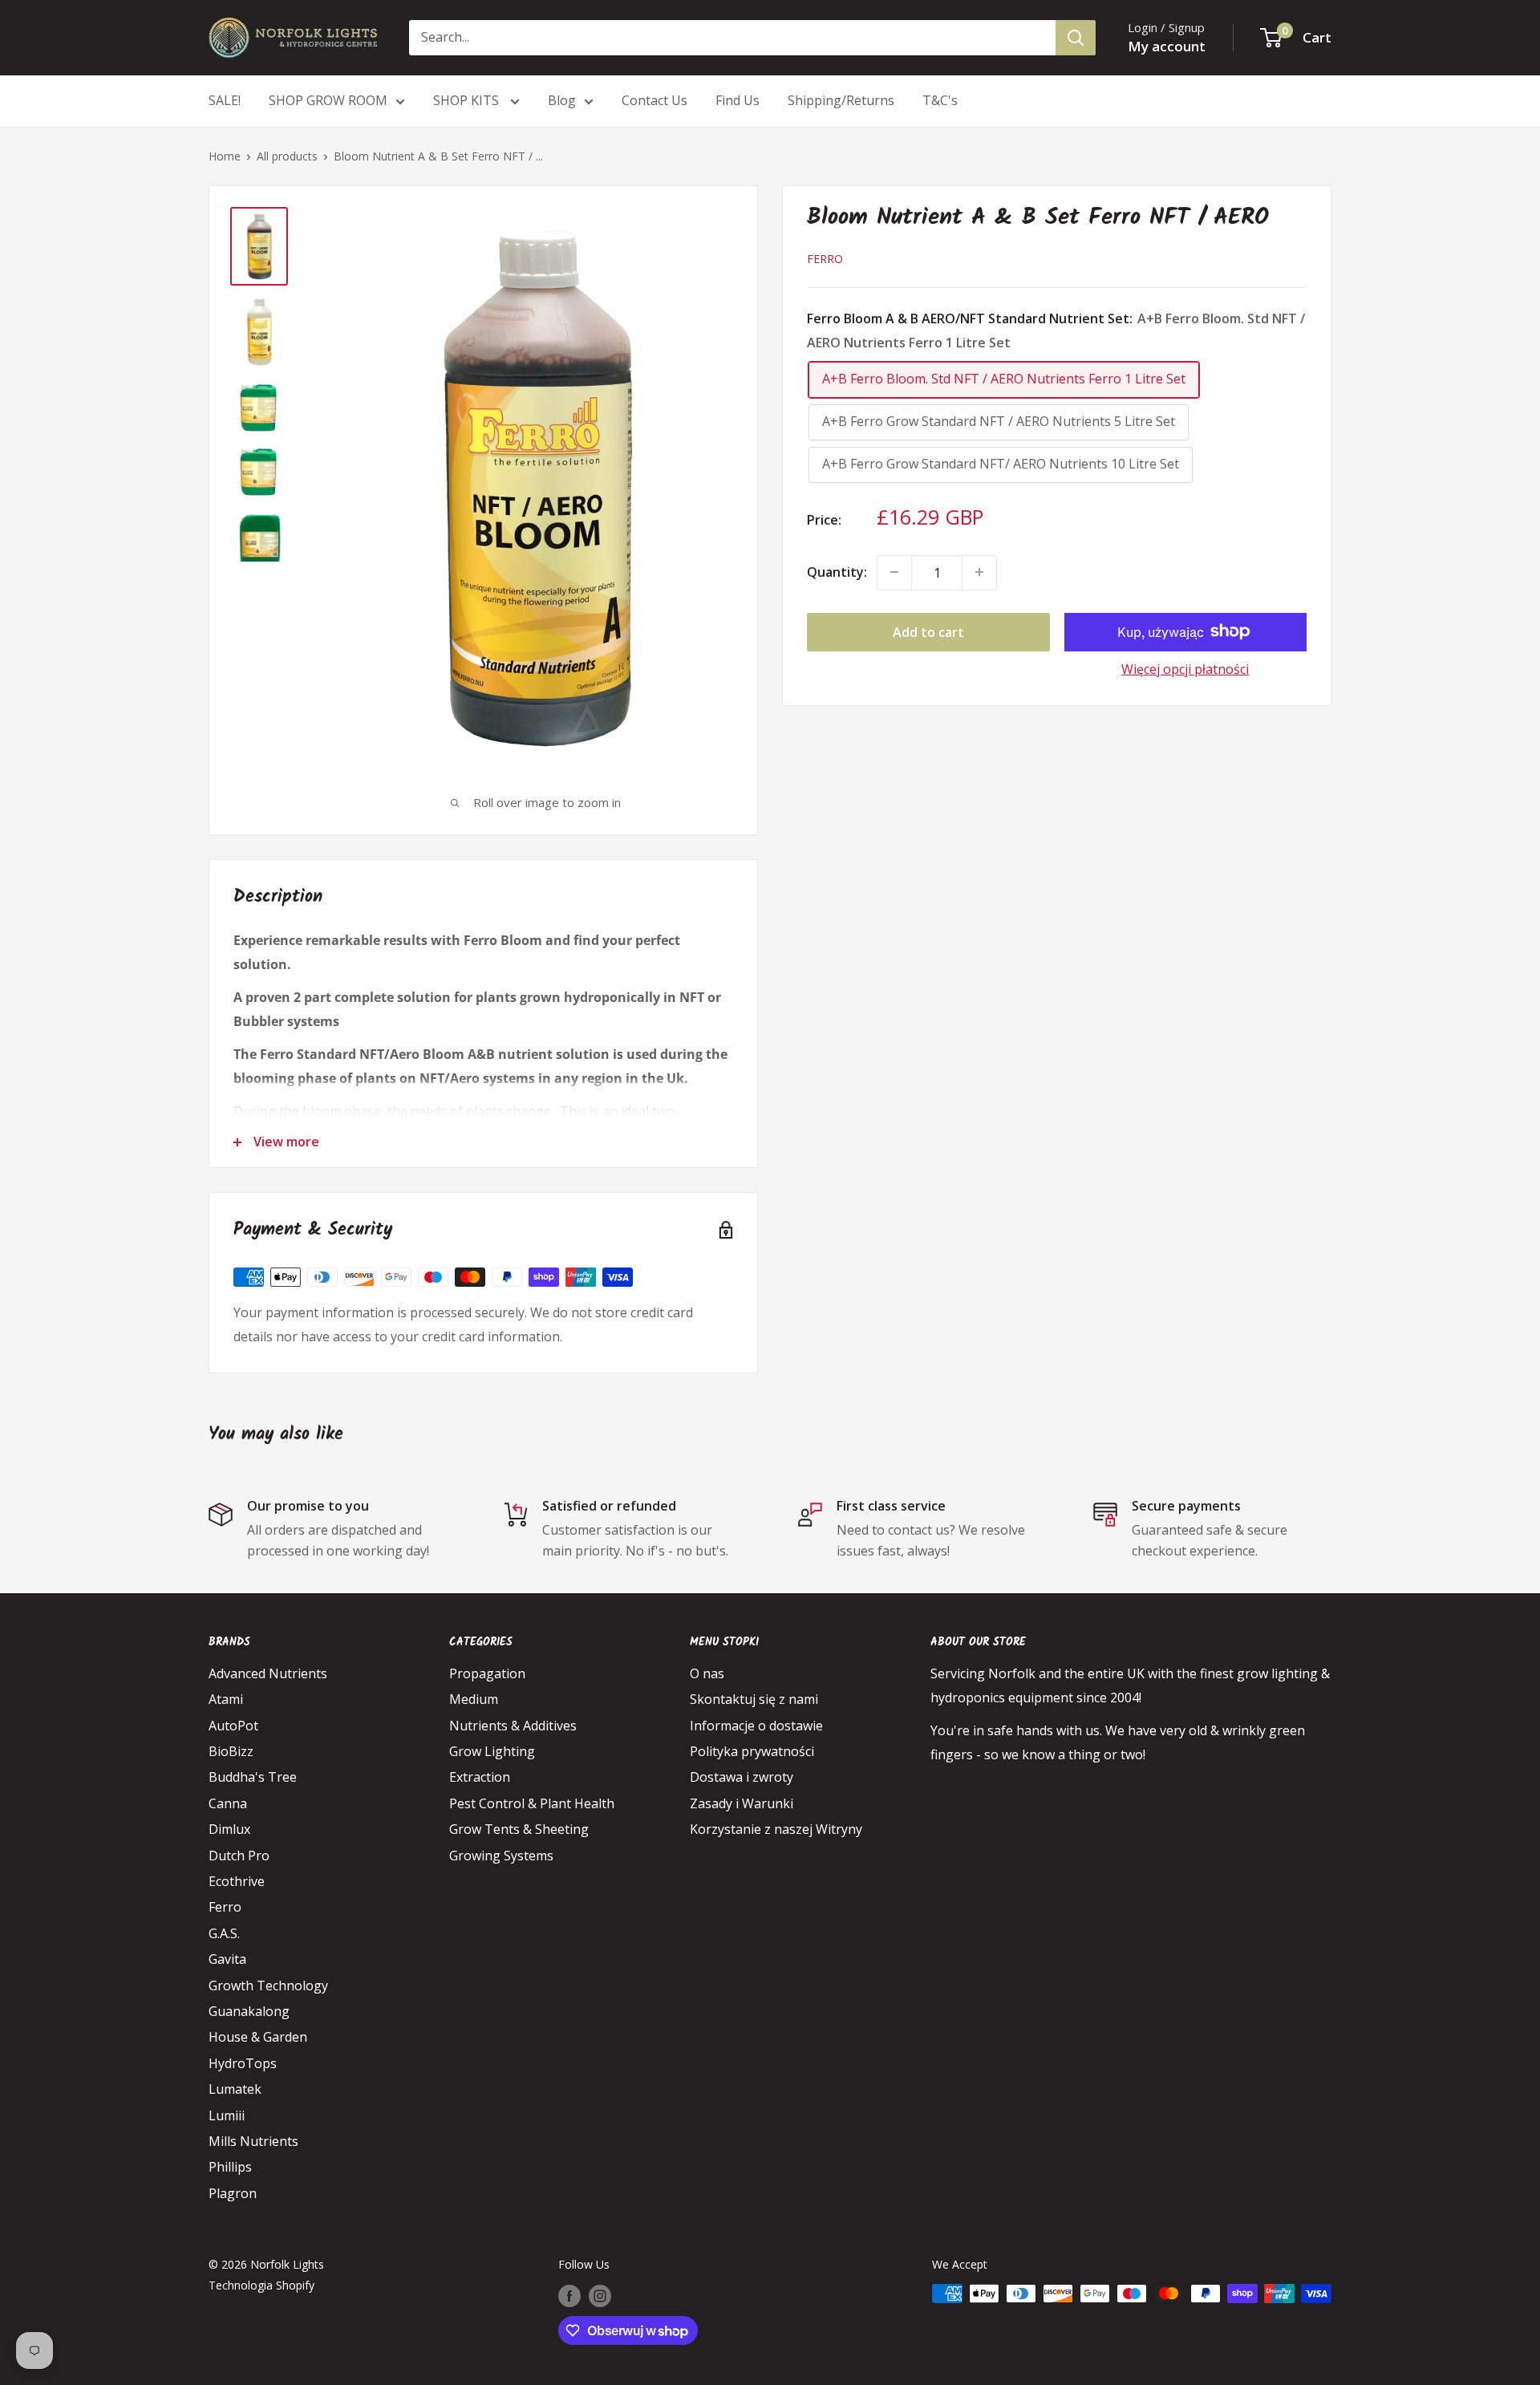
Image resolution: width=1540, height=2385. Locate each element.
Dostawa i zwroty (742, 1777)
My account (1167, 46)
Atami (226, 1699)
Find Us (738, 100)
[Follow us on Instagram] (600, 2295)
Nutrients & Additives (513, 1726)
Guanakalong (249, 2011)
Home (225, 156)
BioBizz (231, 1751)
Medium (474, 1699)
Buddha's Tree (253, 1777)
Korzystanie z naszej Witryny (776, 1829)
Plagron (233, 2193)
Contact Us (654, 100)
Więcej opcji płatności (1185, 668)
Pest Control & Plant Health (532, 1803)
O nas (707, 1673)
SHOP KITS (468, 100)
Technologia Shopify (261, 2285)
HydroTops (243, 2063)
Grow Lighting (492, 1751)
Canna (228, 1803)
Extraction (480, 1777)
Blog (562, 100)
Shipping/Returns (841, 100)
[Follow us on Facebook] (569, 2295)
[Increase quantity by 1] (979, 572)
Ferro (825, 258)
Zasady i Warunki (742, 1803)
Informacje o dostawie (756, 1726)
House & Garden (258, 2037)
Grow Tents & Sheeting (519, 1829)
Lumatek (235, 2089)
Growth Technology (268, 1985)
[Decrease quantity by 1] (894, 572)
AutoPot (233, 1726)
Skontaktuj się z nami (754, 1699)
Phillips (230, 2167)
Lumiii (227, 2115)
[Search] (1076, 38)
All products (287, 156)
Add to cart (928, 631)
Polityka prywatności (752, 1751)
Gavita (227, 1959)
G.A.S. (224, 1933)
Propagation (487, 1673)
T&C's (940, 100)
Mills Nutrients (253, 2141)
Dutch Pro (239, 1856)
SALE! (225, 100)
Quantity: (837, 571)
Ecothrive (237, 1881)
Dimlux (229, 1829)
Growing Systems (501, 1856)
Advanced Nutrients (268, 1673)
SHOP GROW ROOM (328, 100)
